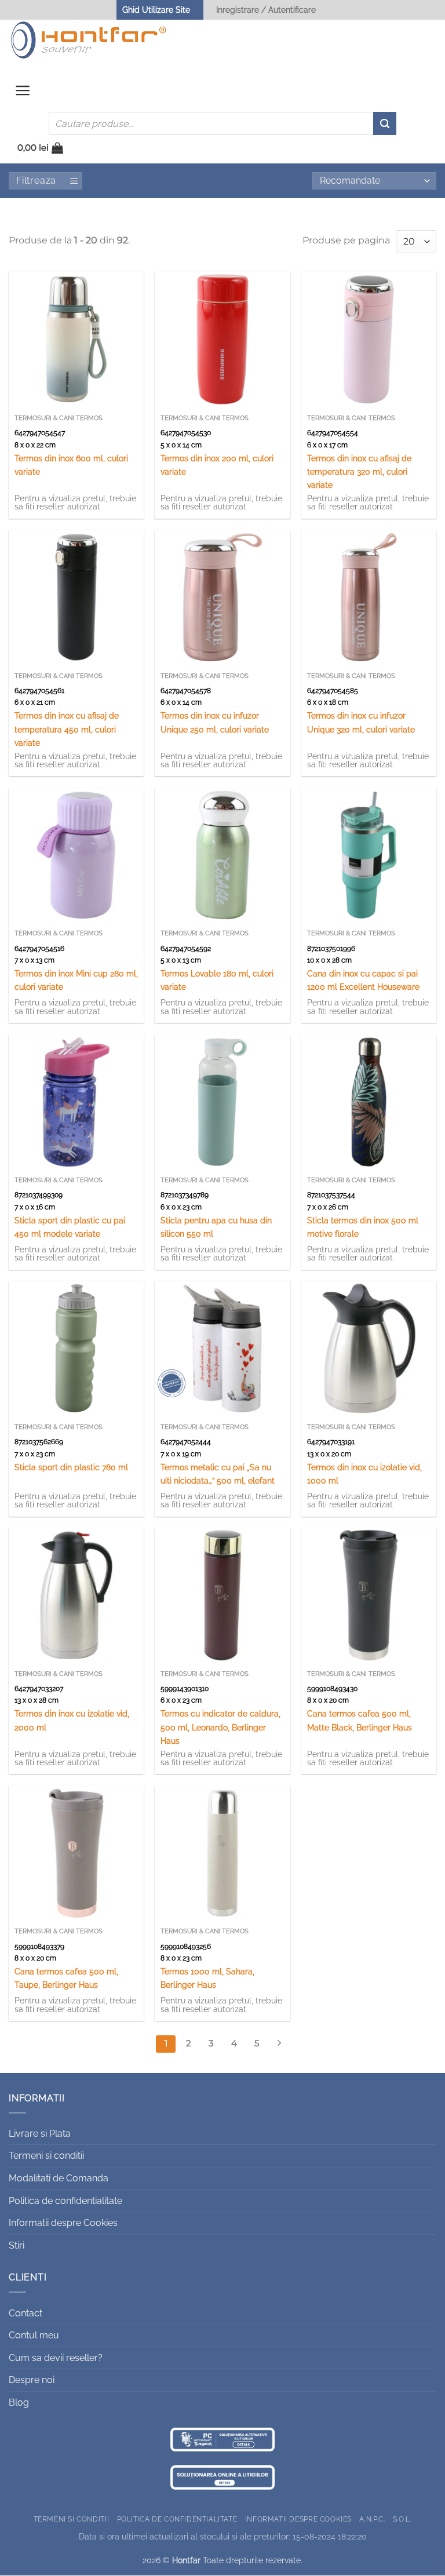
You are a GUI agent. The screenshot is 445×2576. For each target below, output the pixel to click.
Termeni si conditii (46, 2156)
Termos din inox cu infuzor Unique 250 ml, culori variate (215, 722)
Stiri (17, 2245)
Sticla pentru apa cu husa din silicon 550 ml (216, 1227)
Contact (25, 2313)
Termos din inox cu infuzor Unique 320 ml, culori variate (361, 722)
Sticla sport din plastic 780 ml (71, 1467)
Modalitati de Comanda (59, 2178)
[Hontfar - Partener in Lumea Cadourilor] (89, 40)
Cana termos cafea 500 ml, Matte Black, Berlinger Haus (360, 1720)
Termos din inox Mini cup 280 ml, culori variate (76, 980)
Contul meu (34, 2335)
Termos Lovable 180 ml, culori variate (217, 980)
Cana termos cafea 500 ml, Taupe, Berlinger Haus (66, 1978)
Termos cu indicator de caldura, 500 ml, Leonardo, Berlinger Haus (220, 1727)
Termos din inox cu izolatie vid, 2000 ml (72, 1720)
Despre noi (32, 2380)
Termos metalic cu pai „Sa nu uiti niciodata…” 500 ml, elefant (218, 1474)
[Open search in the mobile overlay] (222, 123)
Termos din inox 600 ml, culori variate (71, 465)
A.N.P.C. (372, 2519)
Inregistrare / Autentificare (266, 10)
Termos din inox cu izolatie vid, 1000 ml (364, 1474)
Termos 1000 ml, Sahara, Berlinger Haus (207, 1978)
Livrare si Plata (40, 2134)
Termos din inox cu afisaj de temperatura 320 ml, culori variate (359, 471)
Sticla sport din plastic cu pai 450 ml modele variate (70, 1227)
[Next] (279, 2044)
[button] (23, 93)
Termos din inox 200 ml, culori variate (217, 465)
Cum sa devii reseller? (56, 2358)
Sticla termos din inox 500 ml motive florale (363, 1227)
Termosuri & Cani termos (59, 418)
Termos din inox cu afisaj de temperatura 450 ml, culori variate (67, 729)
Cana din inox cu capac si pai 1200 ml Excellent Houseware (363, 980)
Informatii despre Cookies (63, 2223)
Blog (19, 2402)
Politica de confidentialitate (65, 2201)
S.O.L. (402, 2519)
